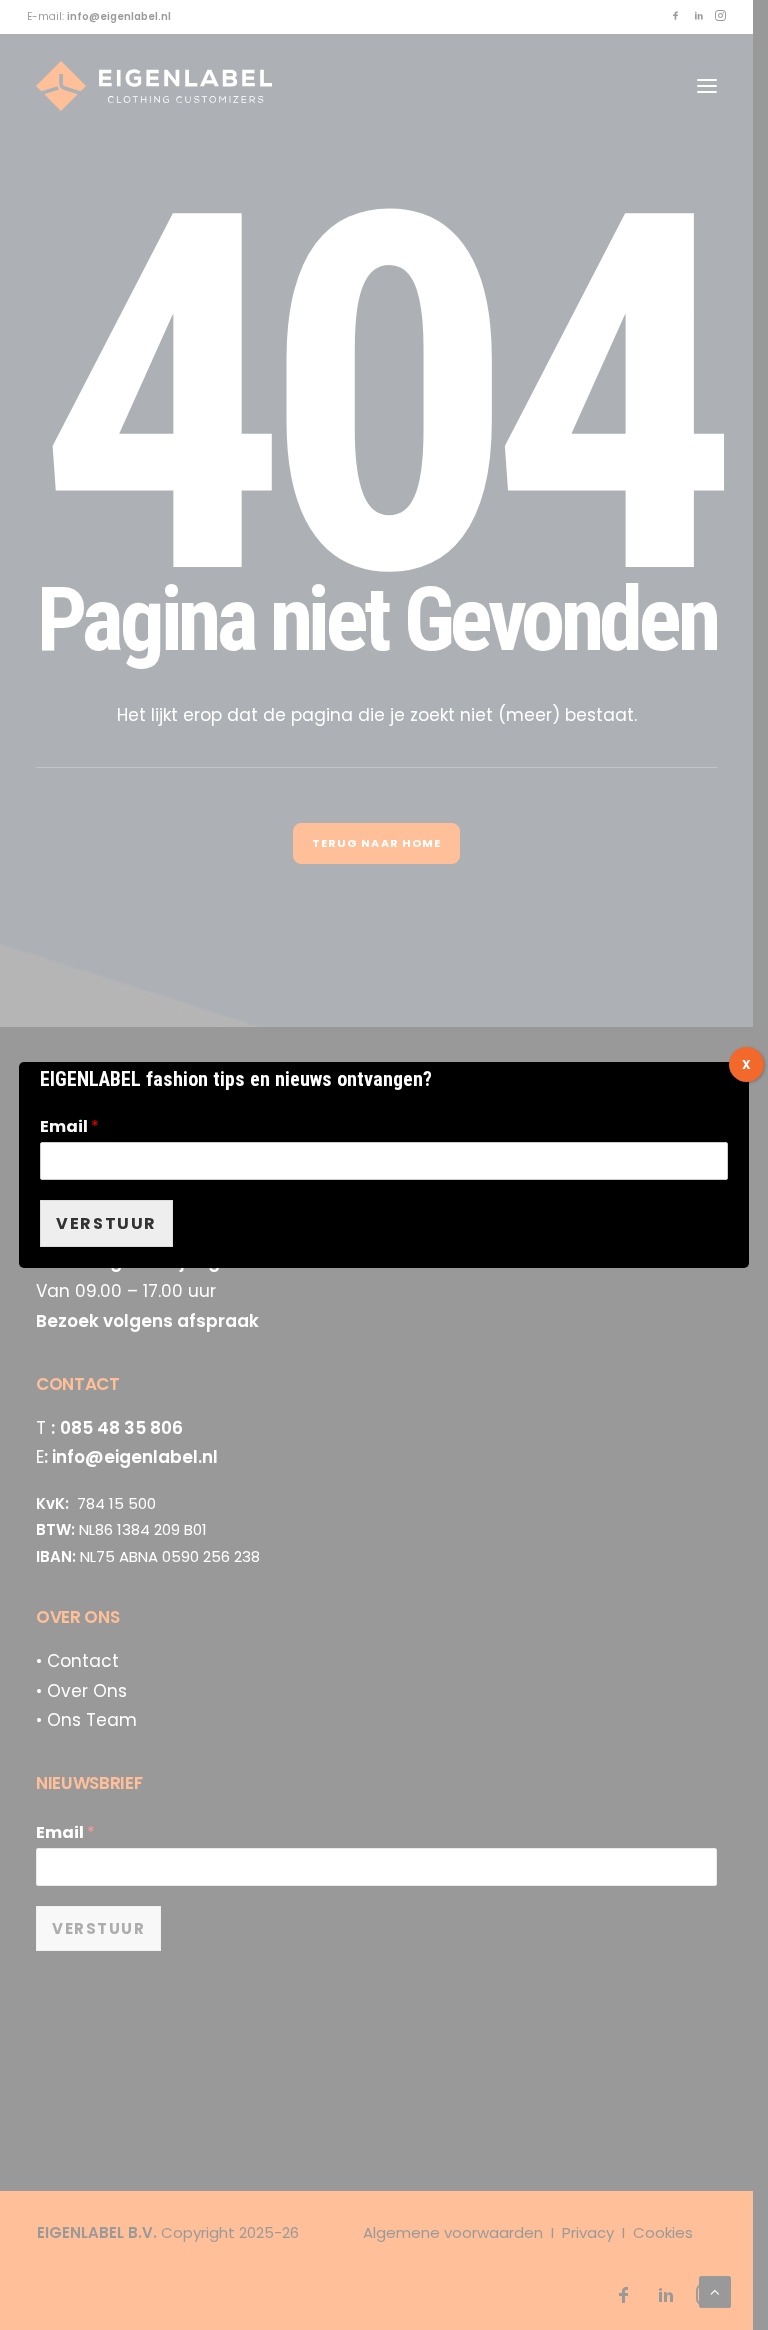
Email (69, 1127)
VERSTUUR (106, 1223)
